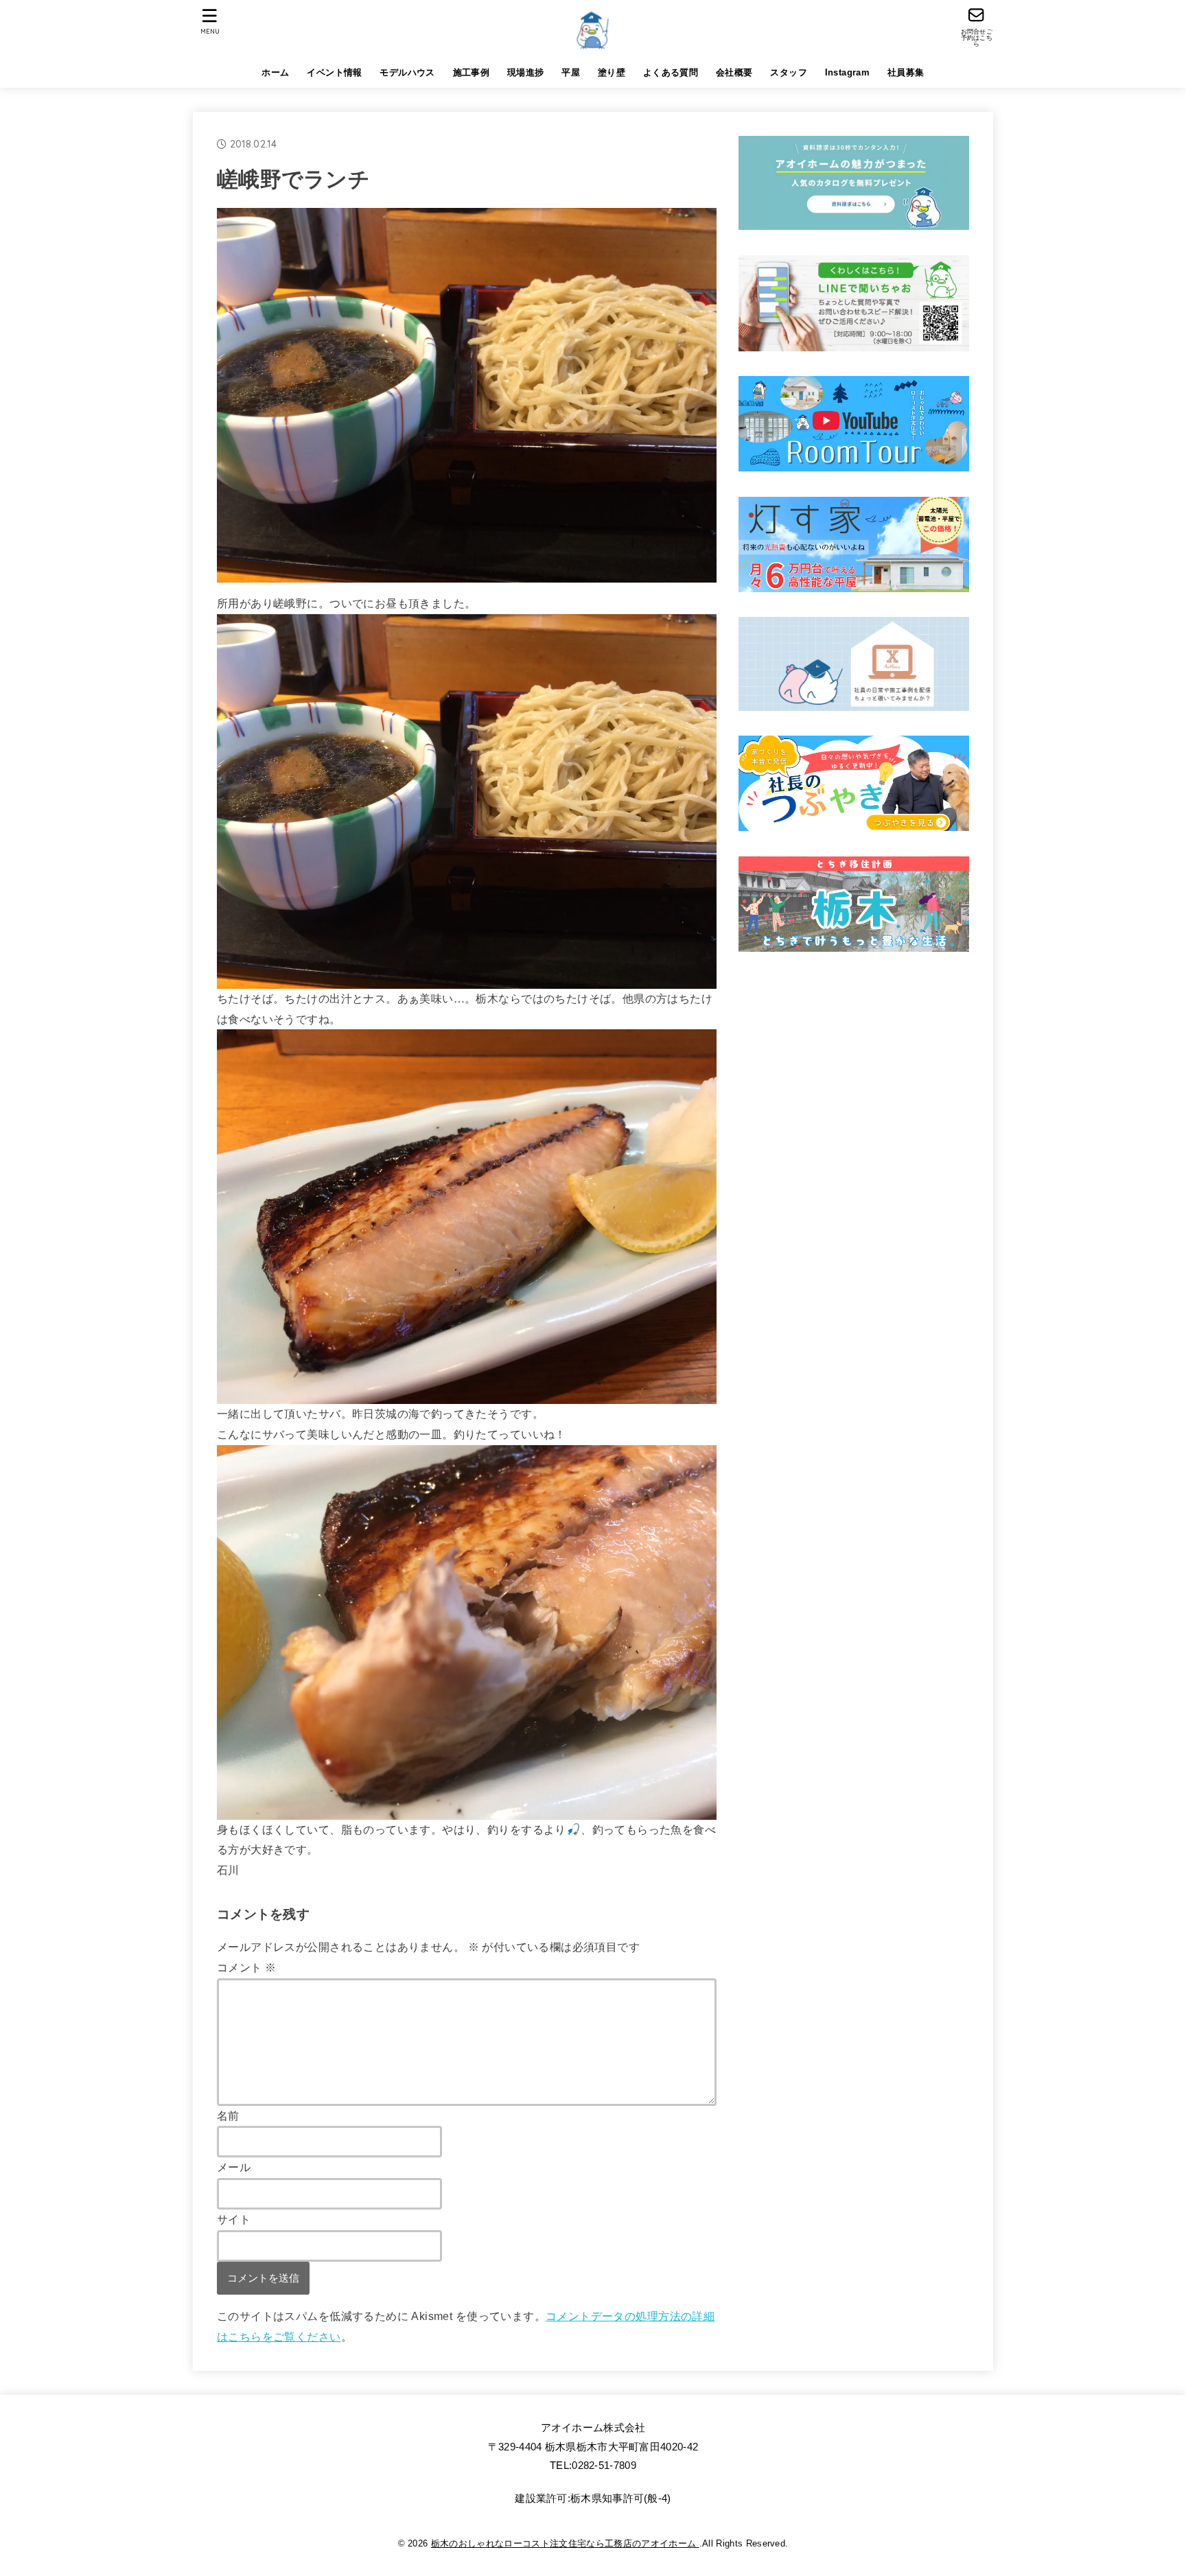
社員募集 (906, 72)
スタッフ (789, 72)
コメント (246, 1967)
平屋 (571, 72)
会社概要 (734, 72)
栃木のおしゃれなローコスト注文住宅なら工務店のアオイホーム (565, 2543)
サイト (234, 2219)
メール (234, 2167)
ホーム (275, 72)
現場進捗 (526, 72)
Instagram (848, 72)
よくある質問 (671, 72)
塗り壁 (612, 72)
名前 (228, 2116)
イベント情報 (334, 72)
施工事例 (472, 72)
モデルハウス (407, 72)
